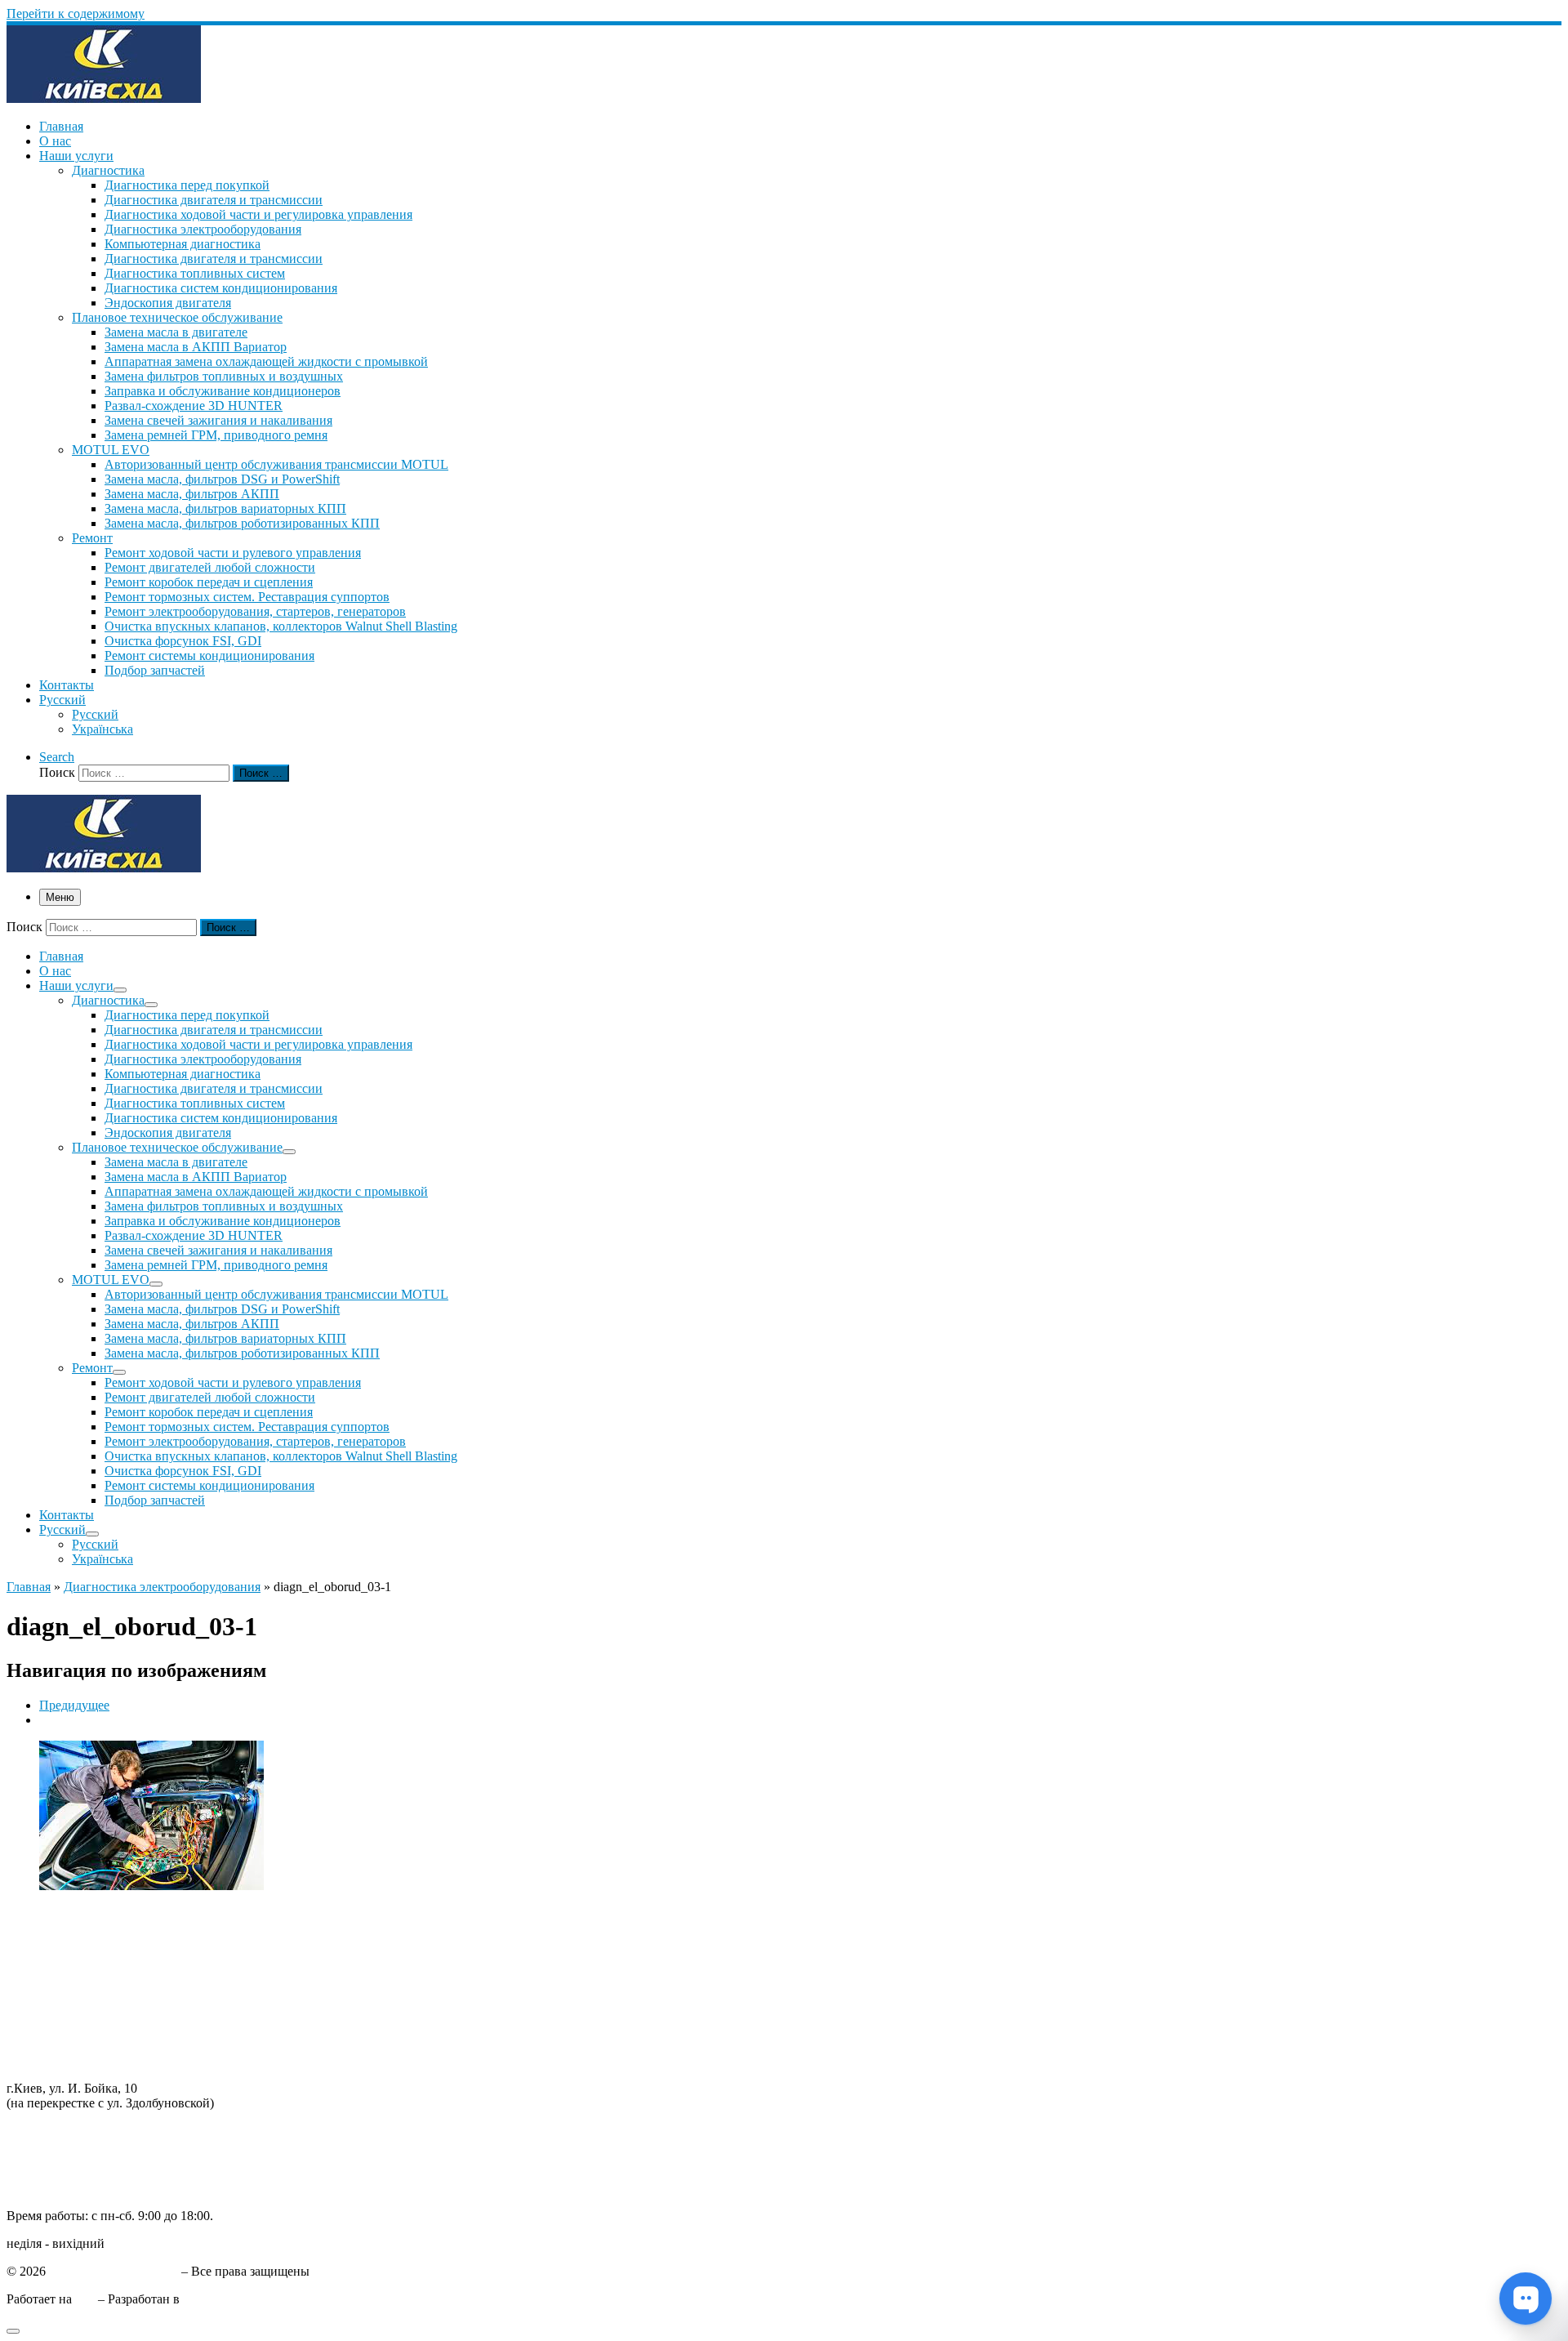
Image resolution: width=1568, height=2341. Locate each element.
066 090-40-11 (45, 2145)
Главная (29, 1587)
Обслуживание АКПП (69, 1943)
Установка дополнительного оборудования (126, 2031)
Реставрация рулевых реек (80, 1972)
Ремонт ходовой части (69, 1928)
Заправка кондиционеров (77, 2002)
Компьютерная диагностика (85, 2060)
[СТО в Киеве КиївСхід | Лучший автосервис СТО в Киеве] (104, 98)
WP (85, 2299)
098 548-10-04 (45, 2131)
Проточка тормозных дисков (87, 1958)
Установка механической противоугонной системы (149, 2046)
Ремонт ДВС (42, 1913)
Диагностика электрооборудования (162, 1587)
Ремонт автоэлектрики (70, 2016)
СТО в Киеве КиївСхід (114, 2271)
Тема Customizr (225, 2299)
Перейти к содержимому (76, 13)
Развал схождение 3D (66, 1987)
